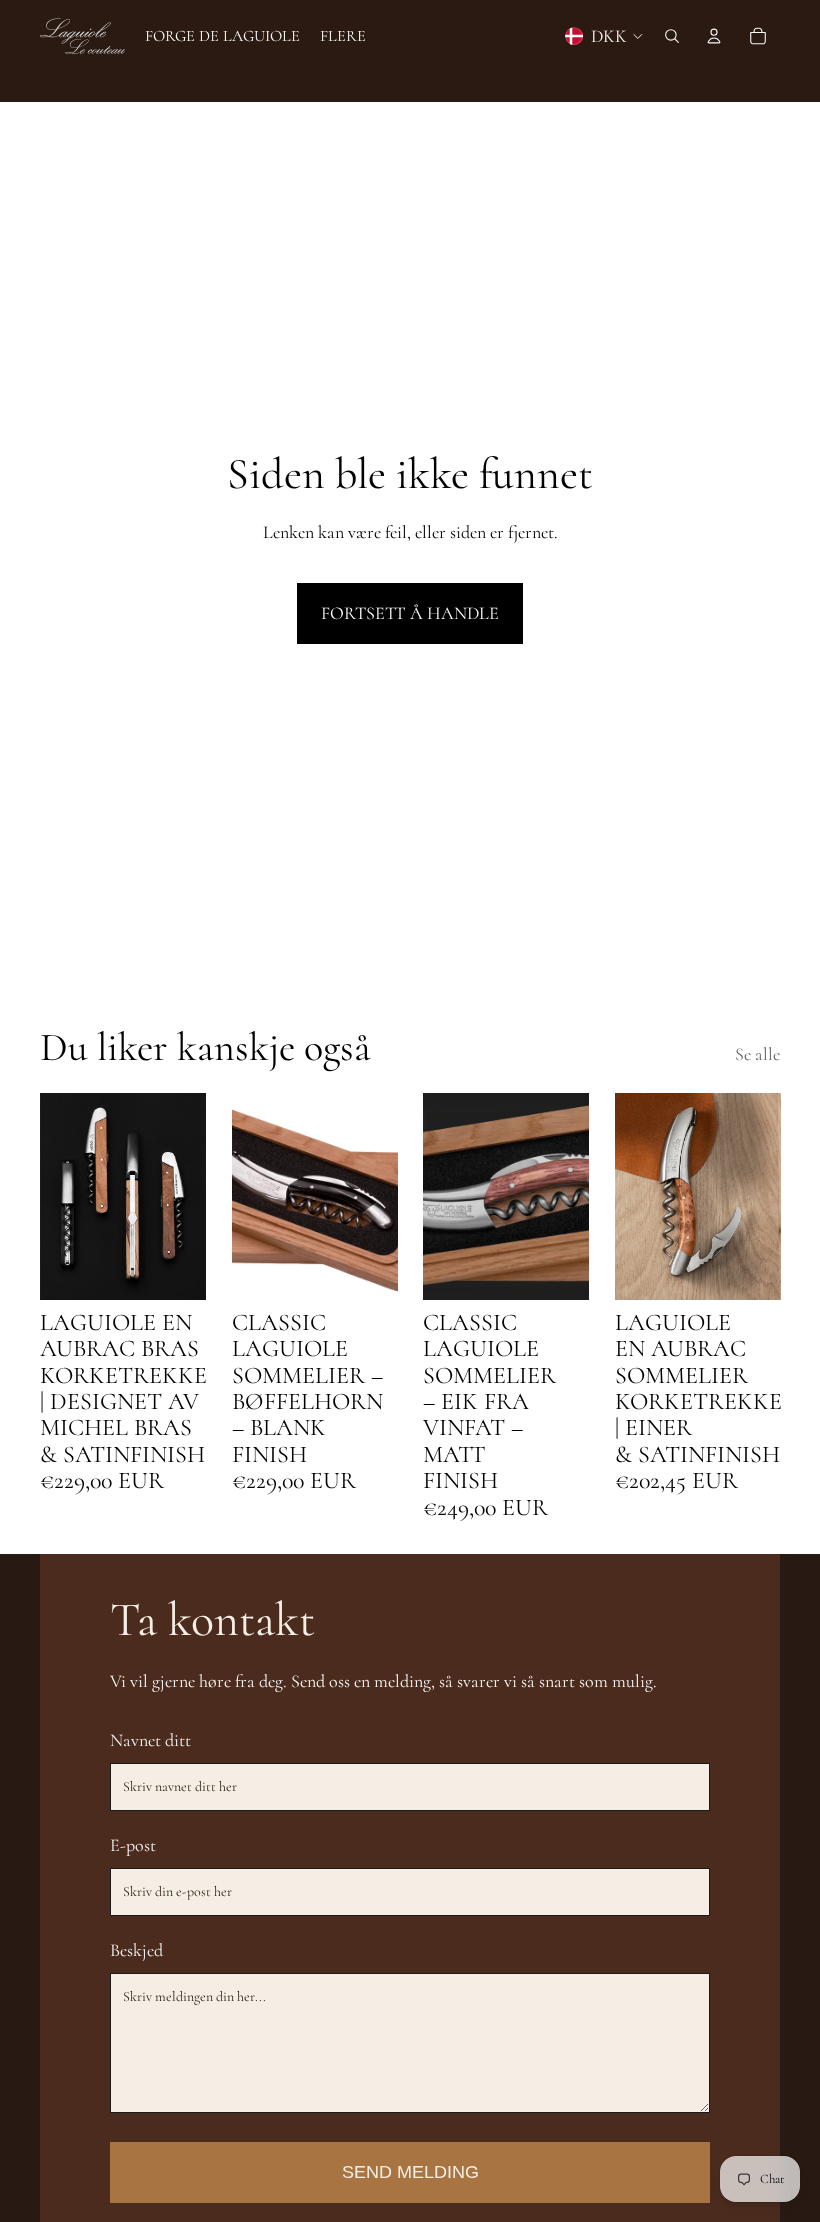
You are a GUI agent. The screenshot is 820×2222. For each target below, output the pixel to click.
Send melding (410, 2172)
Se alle (757, 1054)
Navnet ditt (150, 1740)
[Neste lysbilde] (189, 1196)
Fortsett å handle (410, 613)
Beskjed (136, 1950)
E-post (133, 1845)
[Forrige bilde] (55, 1196)
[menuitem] (343, 36)
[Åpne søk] (672, 36)
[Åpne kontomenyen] (714, 36)
